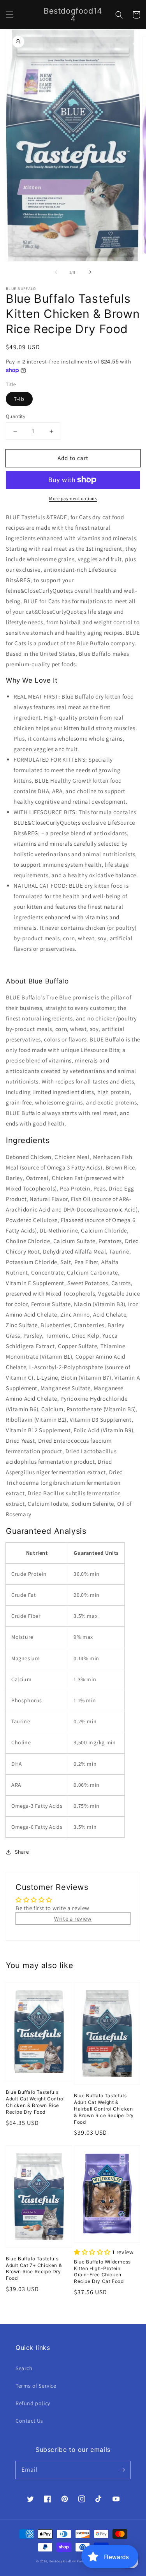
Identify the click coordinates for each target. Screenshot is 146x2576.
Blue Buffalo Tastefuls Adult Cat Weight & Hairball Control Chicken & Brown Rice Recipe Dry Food (104, 2109)
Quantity (16, 416)
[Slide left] (56, 272)
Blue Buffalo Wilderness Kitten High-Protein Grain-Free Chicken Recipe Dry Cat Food (102, 2271)
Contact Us (29, 2421)
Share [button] (22, 1852)
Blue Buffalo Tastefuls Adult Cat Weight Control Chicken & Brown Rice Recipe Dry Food (35, 2102)
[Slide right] (90, 272)
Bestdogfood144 (63, 2561)
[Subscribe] (122, 2470)
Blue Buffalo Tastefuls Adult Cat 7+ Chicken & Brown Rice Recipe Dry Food (34, 2268)
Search (24, 2368)
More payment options (73, 498)
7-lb (19, 399)
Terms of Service (36, 2386)
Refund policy (33, 2403)
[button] (10, 15)
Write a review (73, 1918)
